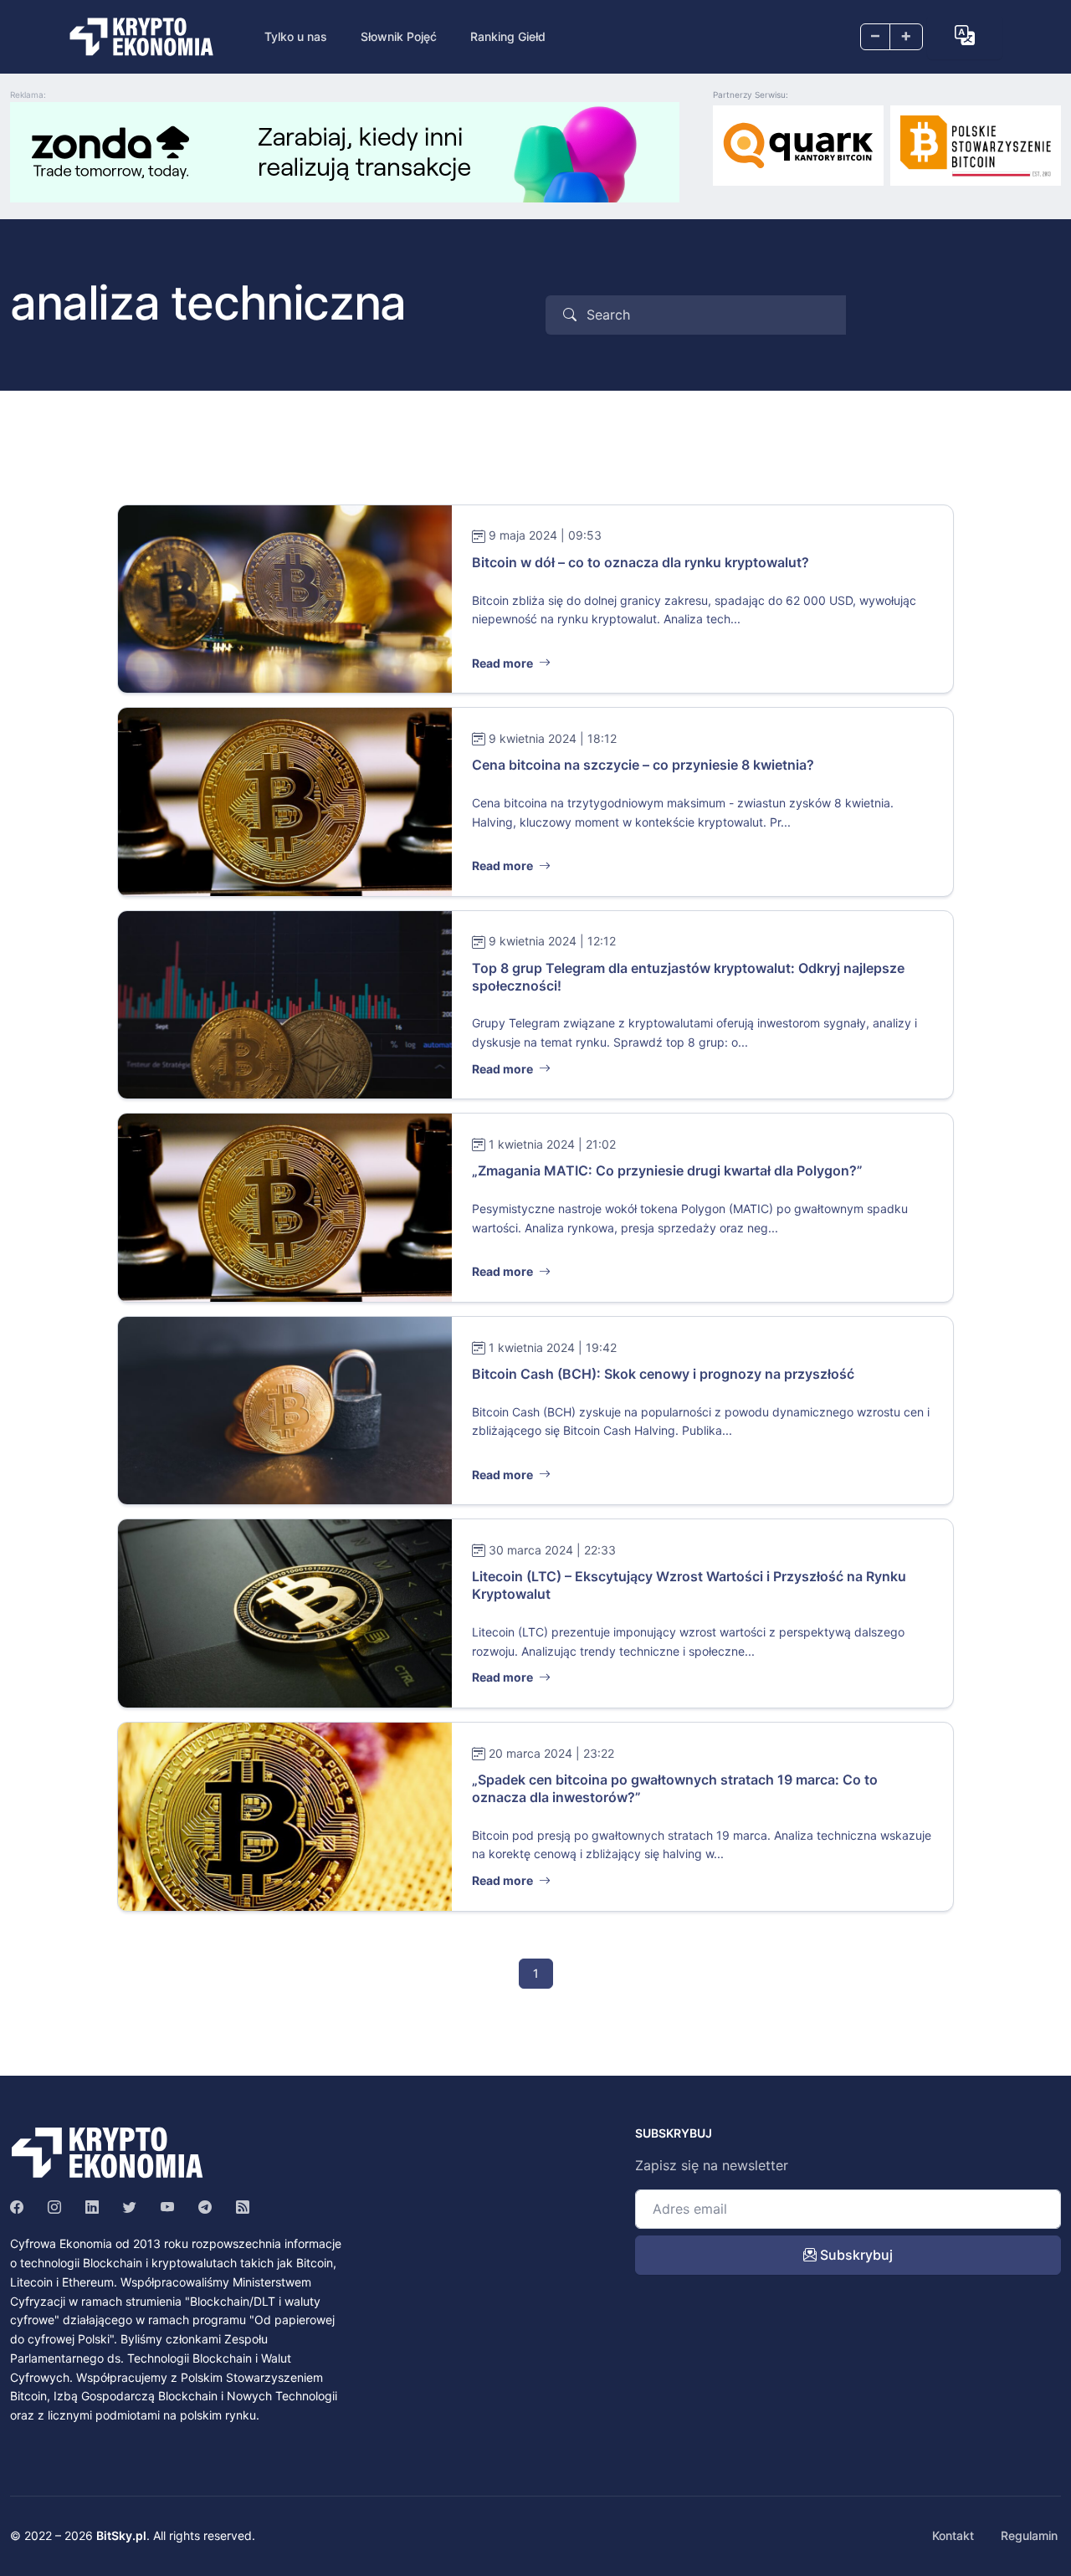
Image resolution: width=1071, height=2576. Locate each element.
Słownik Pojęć (399, 36)
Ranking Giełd (508, 36)
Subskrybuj (855, 2255)
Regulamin (1029, 2535)
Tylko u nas (296, 36)
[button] (965, 35)
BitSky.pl (121, 2535)
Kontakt (953, 2535)
